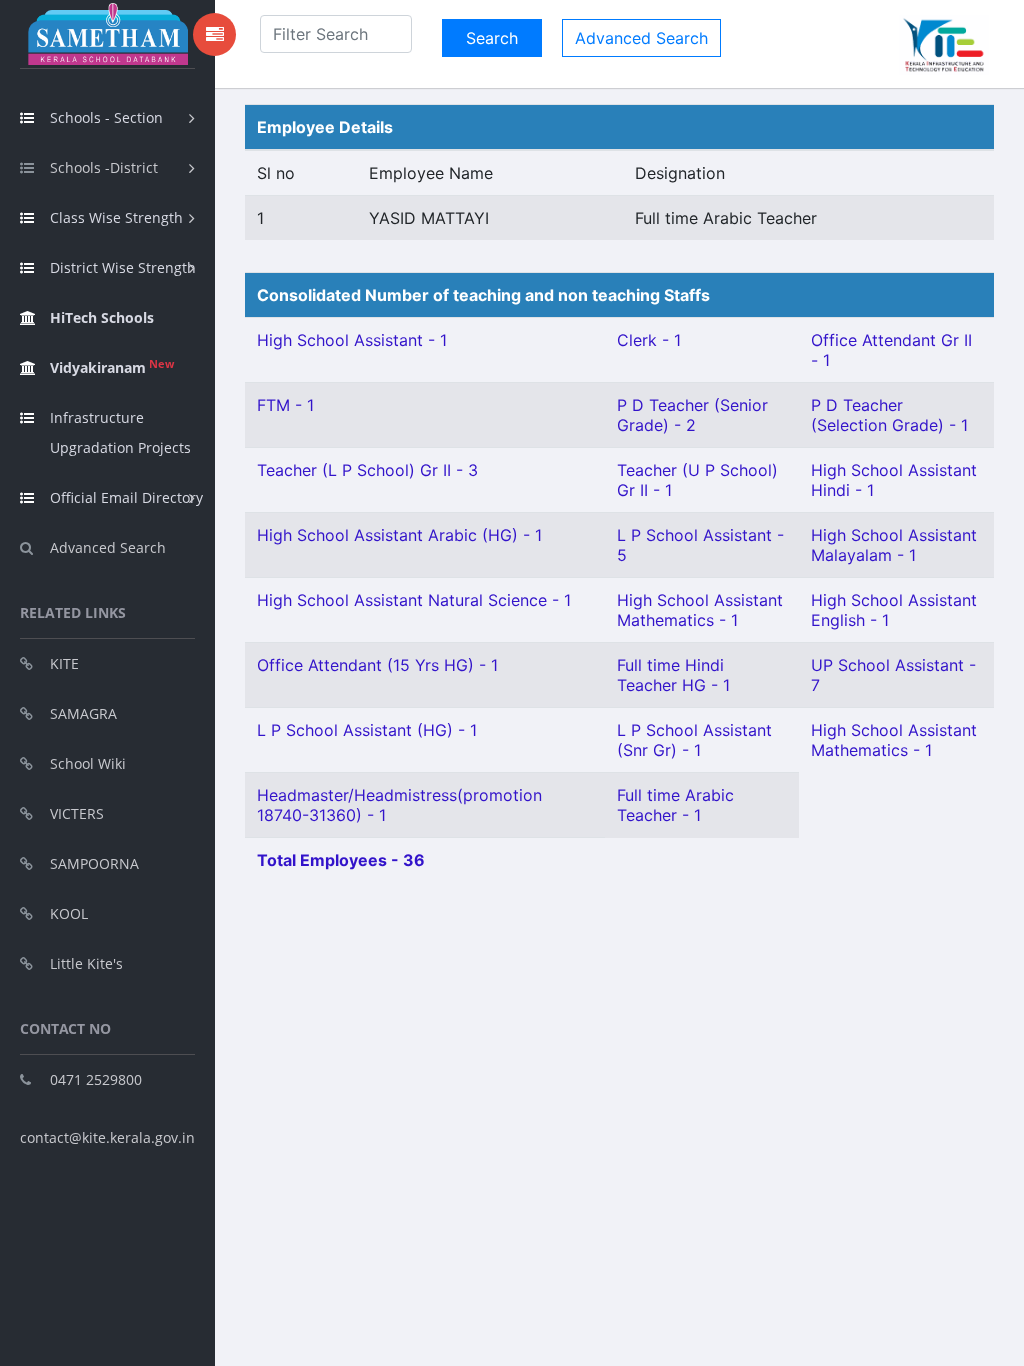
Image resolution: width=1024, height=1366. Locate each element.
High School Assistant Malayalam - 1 (894, 545)
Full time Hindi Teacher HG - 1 (673, 675)
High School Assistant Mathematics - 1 (700, 610)
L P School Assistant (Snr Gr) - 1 (694, 740)
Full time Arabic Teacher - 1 (675, 805)
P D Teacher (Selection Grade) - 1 (889, 415)
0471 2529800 (96, 1079)
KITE (64, 663)
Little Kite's (86, 963)
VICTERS (77, 813)
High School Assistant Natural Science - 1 (414, 600)
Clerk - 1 (649, 340)
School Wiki (88, 763)
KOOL (69, 913)
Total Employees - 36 (341, 860)
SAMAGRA (83, 713)
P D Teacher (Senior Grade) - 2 (692, 415)
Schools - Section (106, 117)
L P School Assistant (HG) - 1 (367, 730)
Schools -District (104, 167)
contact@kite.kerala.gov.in (107, 1137)
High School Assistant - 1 (352, 340)
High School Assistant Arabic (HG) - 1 (399, 535)
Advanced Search (108, 547)
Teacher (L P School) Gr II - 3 (367, 470)
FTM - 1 (285, 405)
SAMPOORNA (94, 863)
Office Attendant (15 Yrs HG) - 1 (377, 665)
